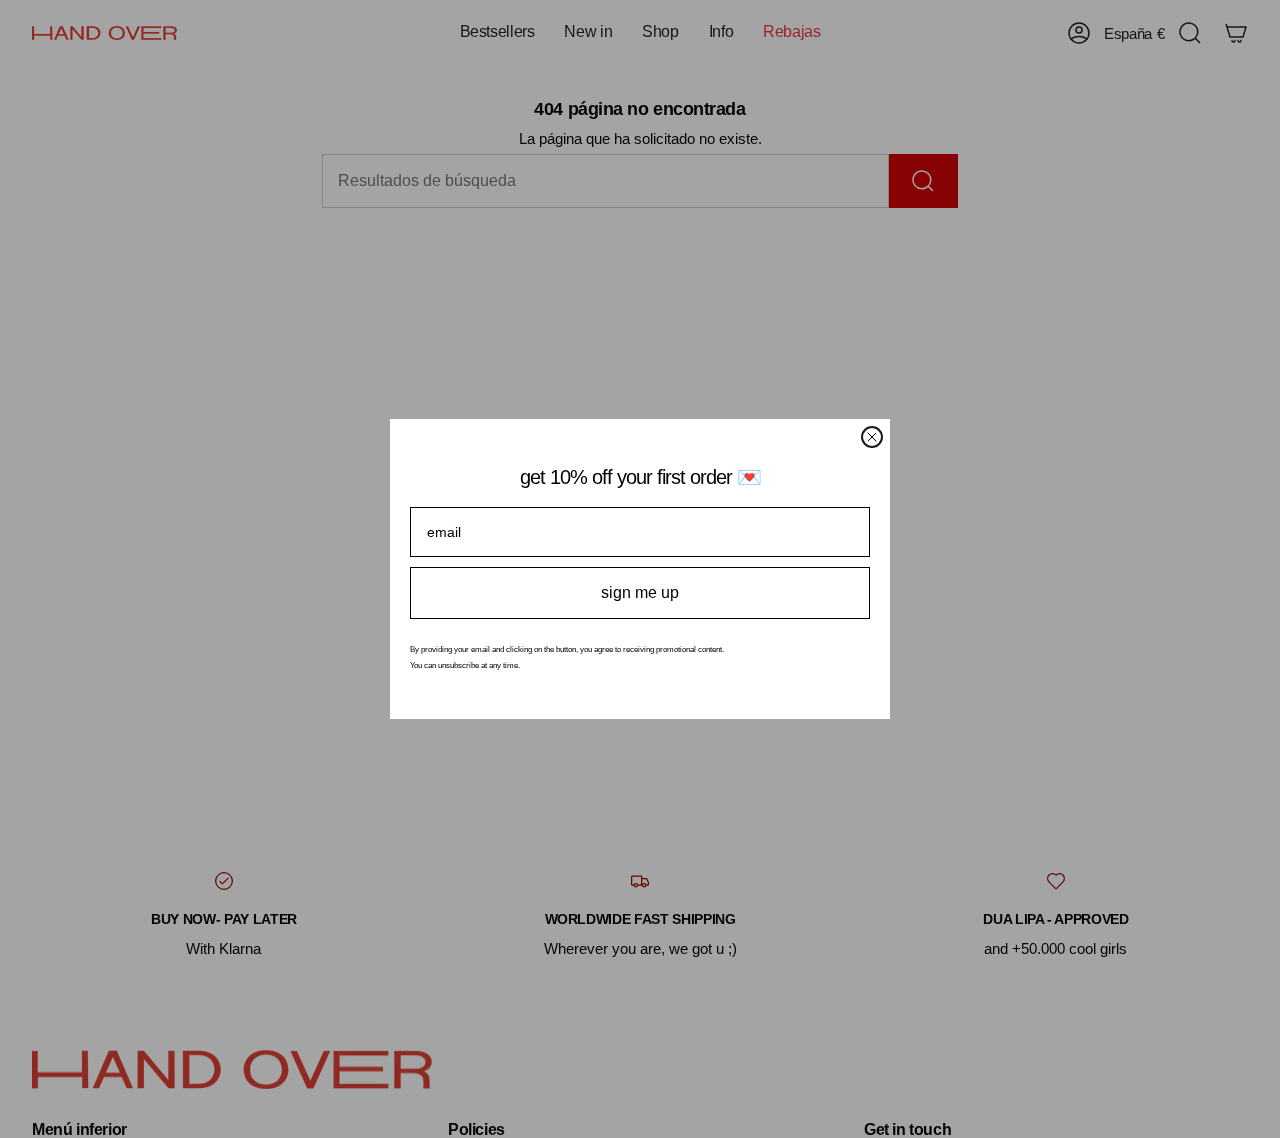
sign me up (640, 592)
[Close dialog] (872, 437)
